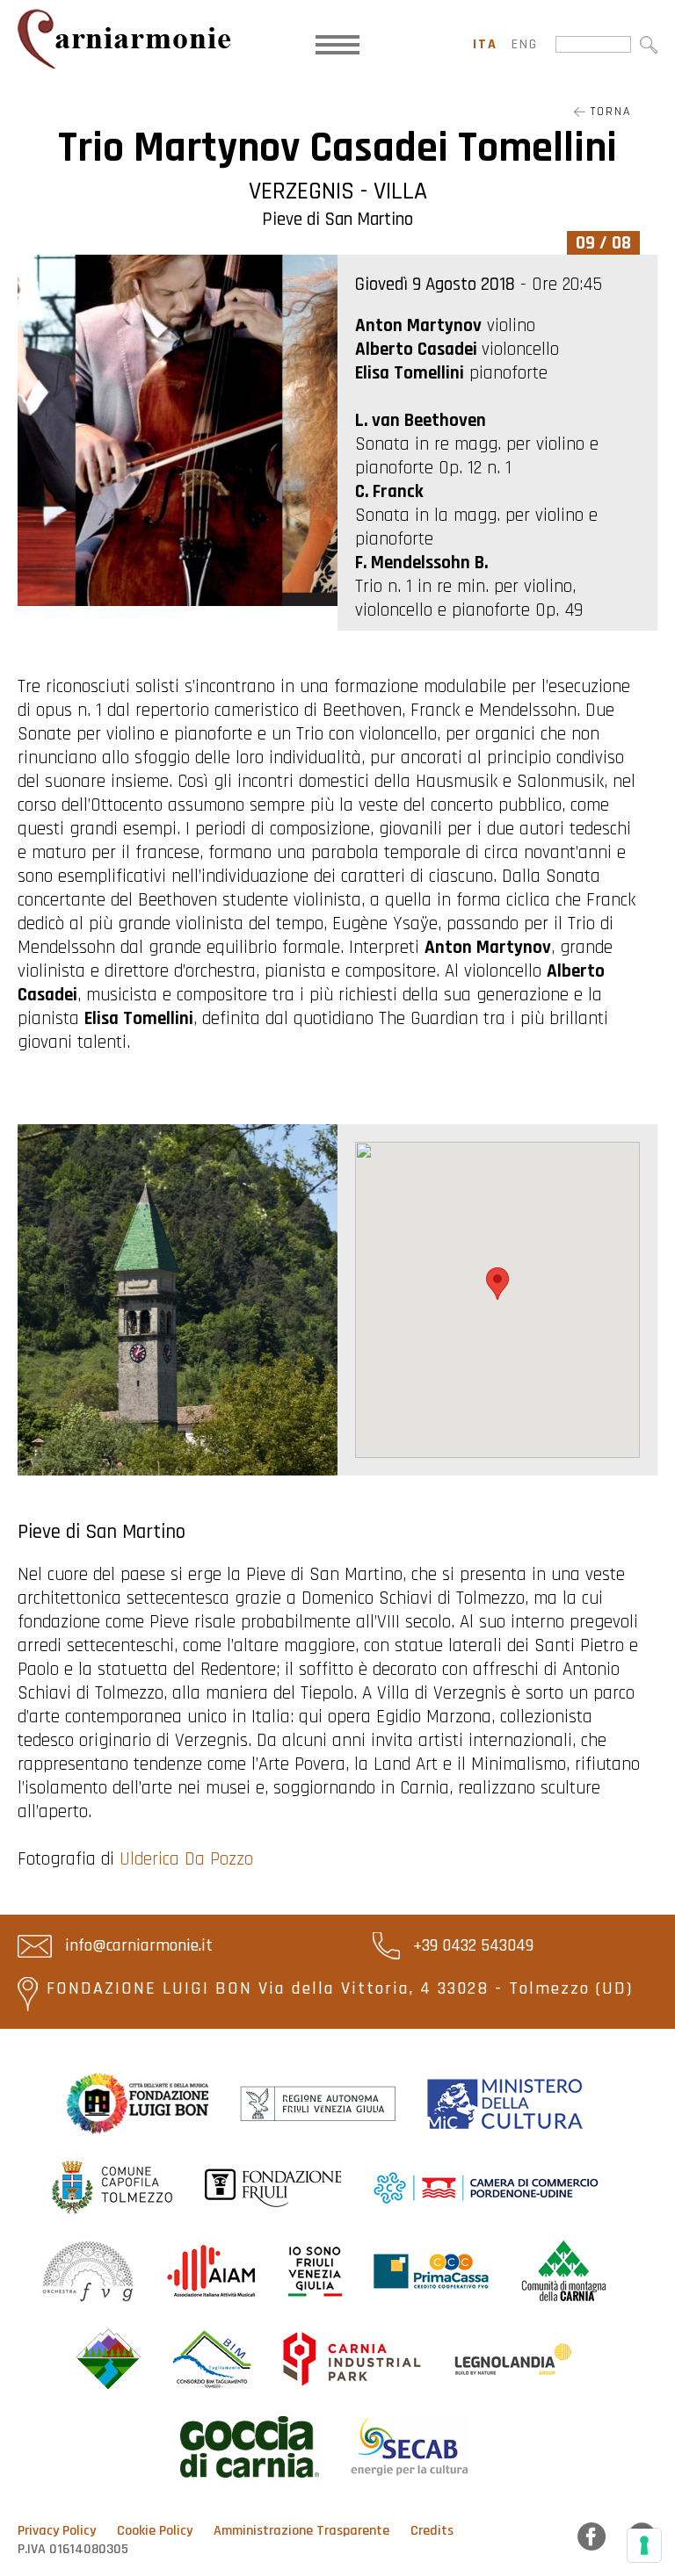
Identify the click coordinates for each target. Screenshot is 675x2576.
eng (525, 44)
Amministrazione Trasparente (301, 2531)
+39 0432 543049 (471, 1945)
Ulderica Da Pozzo (186, 1859)
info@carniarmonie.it (137, 1945)
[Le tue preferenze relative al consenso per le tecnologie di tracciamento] (644, 2545)
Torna (608, 112)
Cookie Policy (155, 2531)
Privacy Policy (57, 2531)
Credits (432, 2531)
